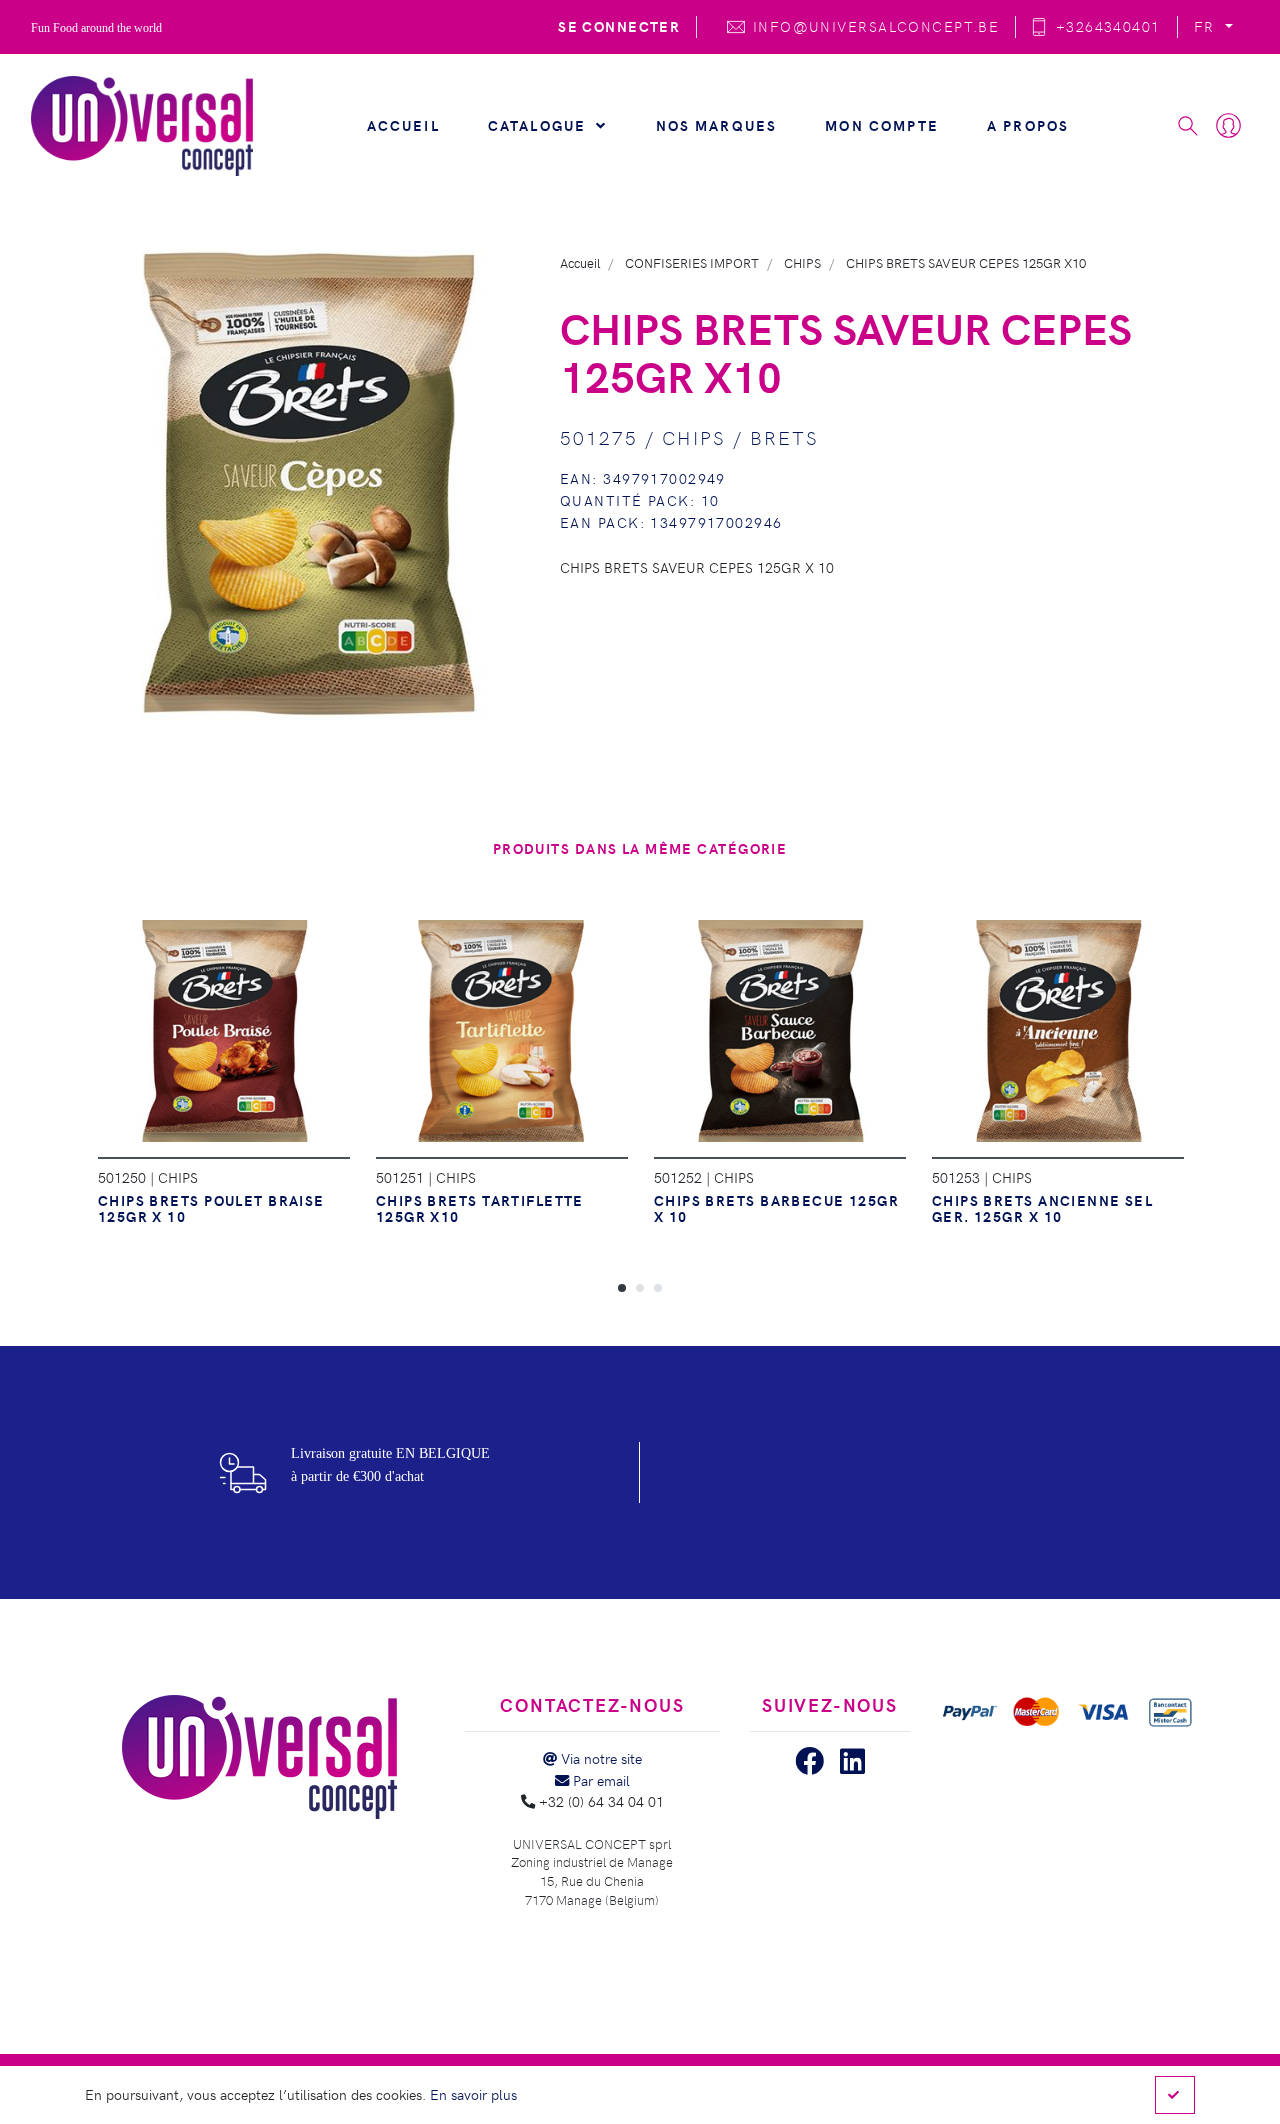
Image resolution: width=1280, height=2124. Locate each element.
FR (1207, 26)
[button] (622, 1287)
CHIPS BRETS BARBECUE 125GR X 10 (776, 1208)
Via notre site (599, 1758)
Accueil (403, 125)
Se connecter (619, 26)
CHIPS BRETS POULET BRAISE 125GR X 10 (211, 1208)
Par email (599, 1780)
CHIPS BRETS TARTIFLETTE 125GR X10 (480, 1208)
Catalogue (540, 125)
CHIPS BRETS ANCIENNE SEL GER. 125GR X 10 (1043, 1208)
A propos (1028, 125)
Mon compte (882, 125)
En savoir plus (473, 2094)
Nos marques (717, 125)
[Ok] (1175, 2095)
